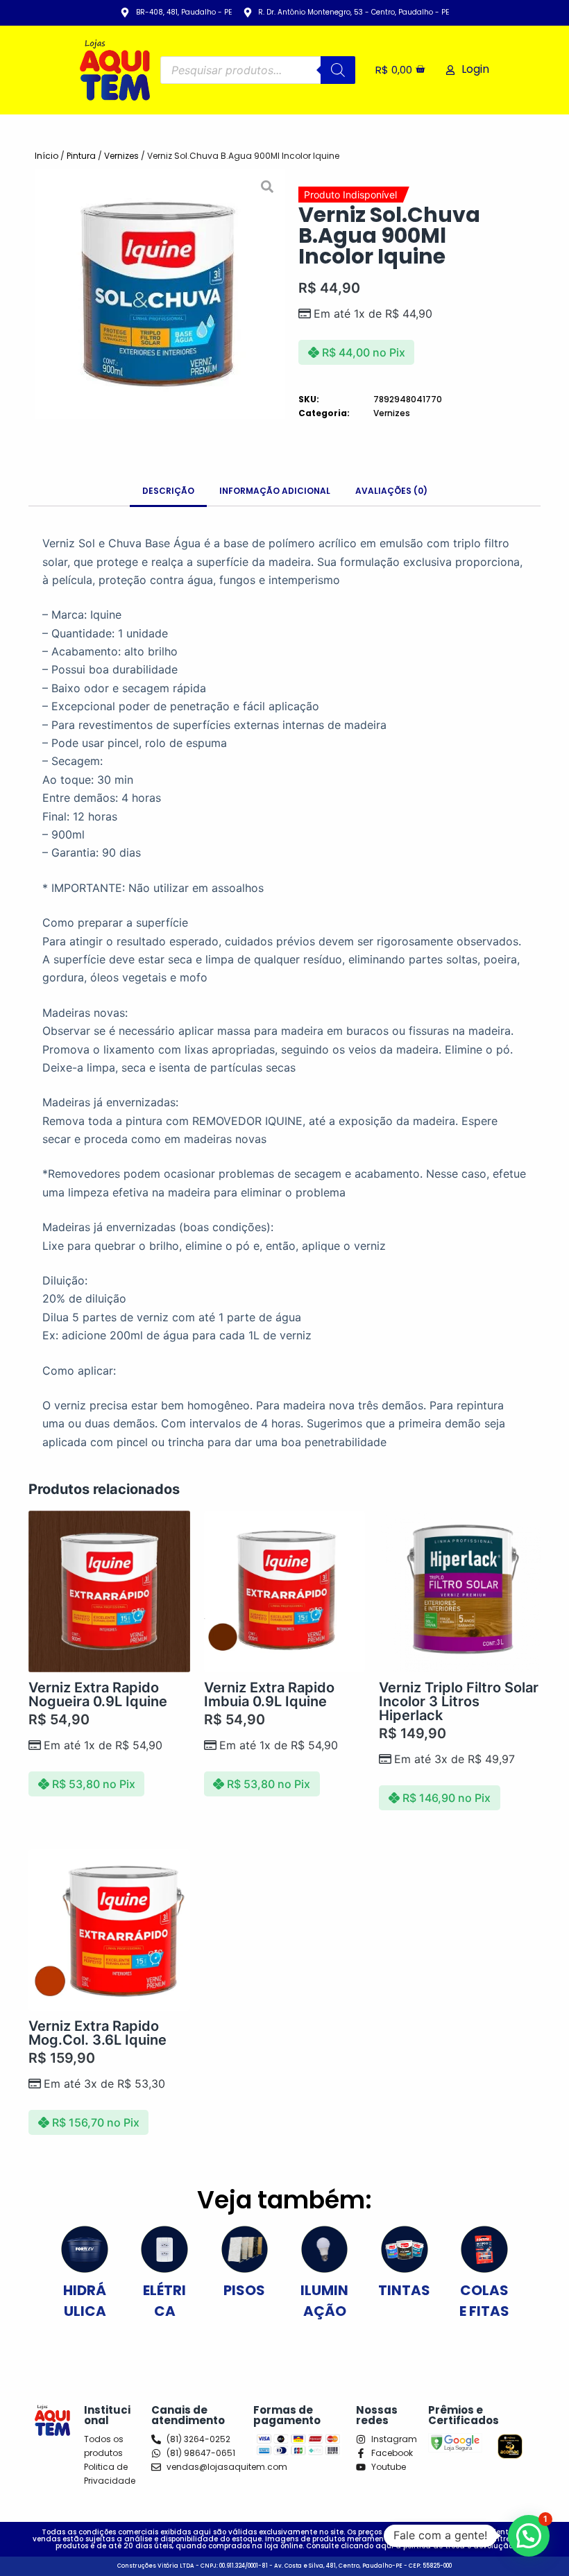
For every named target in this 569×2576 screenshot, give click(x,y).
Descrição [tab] (168, 491)
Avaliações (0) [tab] (391, 491)
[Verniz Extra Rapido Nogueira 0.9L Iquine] (109, 1591)
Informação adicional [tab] (275, 491)
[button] (529, 2536)
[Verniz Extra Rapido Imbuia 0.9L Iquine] (285, 1591)
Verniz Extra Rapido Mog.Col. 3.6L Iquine (97, 2033)
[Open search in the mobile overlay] (257, 70)
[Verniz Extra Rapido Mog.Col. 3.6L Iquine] (109, 1930)
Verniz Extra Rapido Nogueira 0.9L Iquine (98, 1694)
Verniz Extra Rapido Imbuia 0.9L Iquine (269, 1694)
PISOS (244, 2290)
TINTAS (404, 2290)
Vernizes (121, 156)
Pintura (81, 156)
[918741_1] (160, 294)
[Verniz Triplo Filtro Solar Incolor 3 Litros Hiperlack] (460, 1591)
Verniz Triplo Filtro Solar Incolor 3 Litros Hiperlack (459, 1701)
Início (46, 156)
